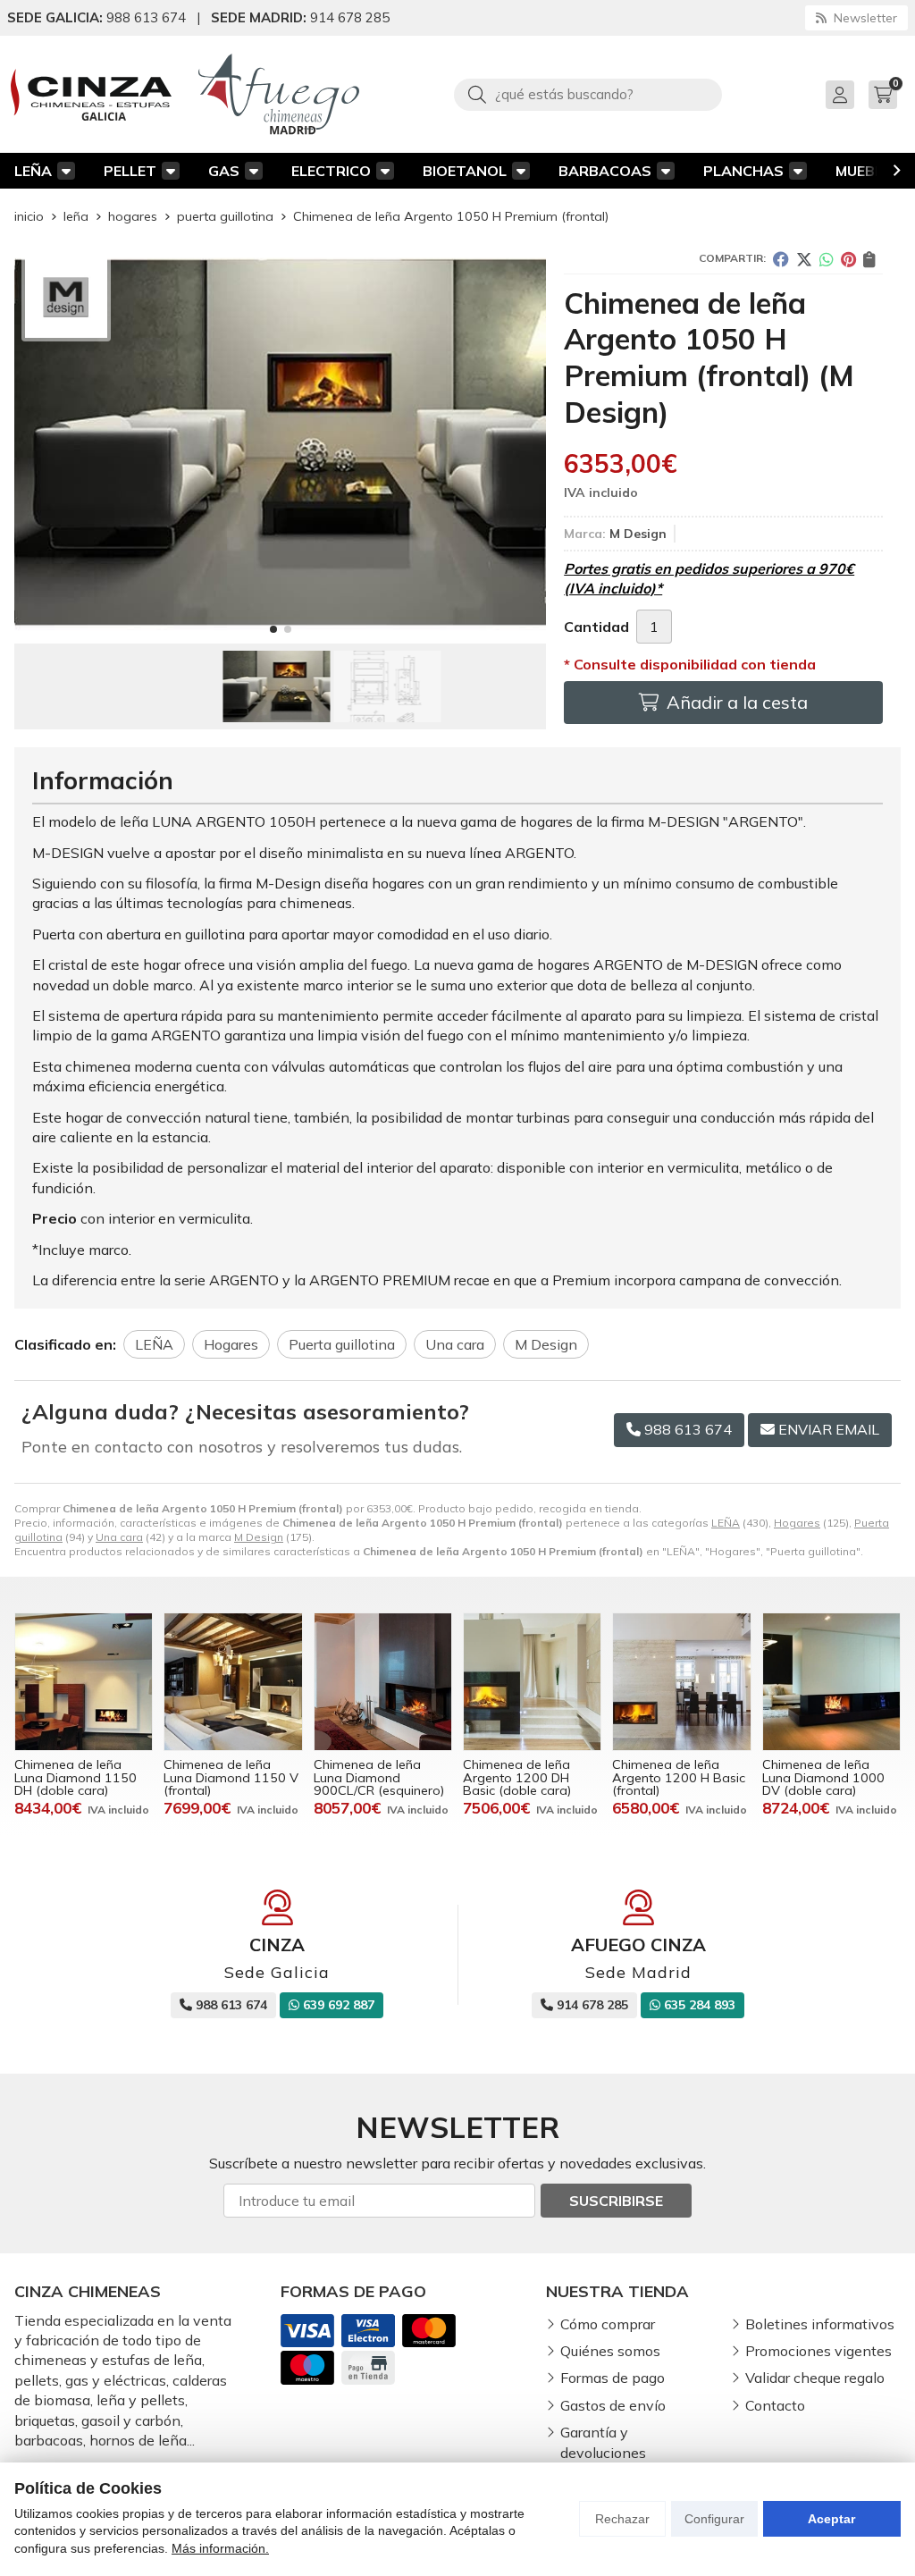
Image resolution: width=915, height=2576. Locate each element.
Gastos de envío (613, 2405)
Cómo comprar (608, 2324)
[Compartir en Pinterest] (848, 259)
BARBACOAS (605, 171)
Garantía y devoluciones (603, 2442)
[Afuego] (279, 94)
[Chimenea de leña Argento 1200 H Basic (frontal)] (681, 1682)
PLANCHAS (743, 171)
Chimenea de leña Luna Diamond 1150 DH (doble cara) (76, 1777)
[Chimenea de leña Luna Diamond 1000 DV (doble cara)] (831, 1682)
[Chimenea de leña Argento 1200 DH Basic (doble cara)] (532, 1682)
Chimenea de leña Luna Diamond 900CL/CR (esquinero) (379, 1777)
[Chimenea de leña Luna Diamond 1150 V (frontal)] (233, 1682)
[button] (273, 629)
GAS (224, 171)
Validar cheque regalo (815, 2378)
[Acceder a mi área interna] (840, 95)
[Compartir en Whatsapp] (827, 259)
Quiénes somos (610, 2351)
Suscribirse (616, 2201)
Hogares (797, 1523)
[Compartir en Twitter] (804, 259)
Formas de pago (613, 2378)
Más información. (220, 2548)
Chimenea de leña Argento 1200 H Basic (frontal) (679, 1777)
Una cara (119, 1537)
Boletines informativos (820, 2324)
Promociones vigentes (818, 2351)
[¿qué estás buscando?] (588, 94)
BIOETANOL (465, 171)
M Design (259, 1537)
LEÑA (33, 171)
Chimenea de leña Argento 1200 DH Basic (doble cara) (517, 1777)
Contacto (775, 2405)
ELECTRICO (331, 171)
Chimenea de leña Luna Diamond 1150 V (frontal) (231, 1777)
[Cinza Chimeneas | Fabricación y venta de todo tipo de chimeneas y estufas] (91, 95)
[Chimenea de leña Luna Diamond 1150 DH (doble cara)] (84, 1682)
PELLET (130, 171)
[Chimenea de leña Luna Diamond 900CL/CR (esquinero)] (383, 1682)
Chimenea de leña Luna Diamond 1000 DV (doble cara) (823, 1777)
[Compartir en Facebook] (781, 259)
